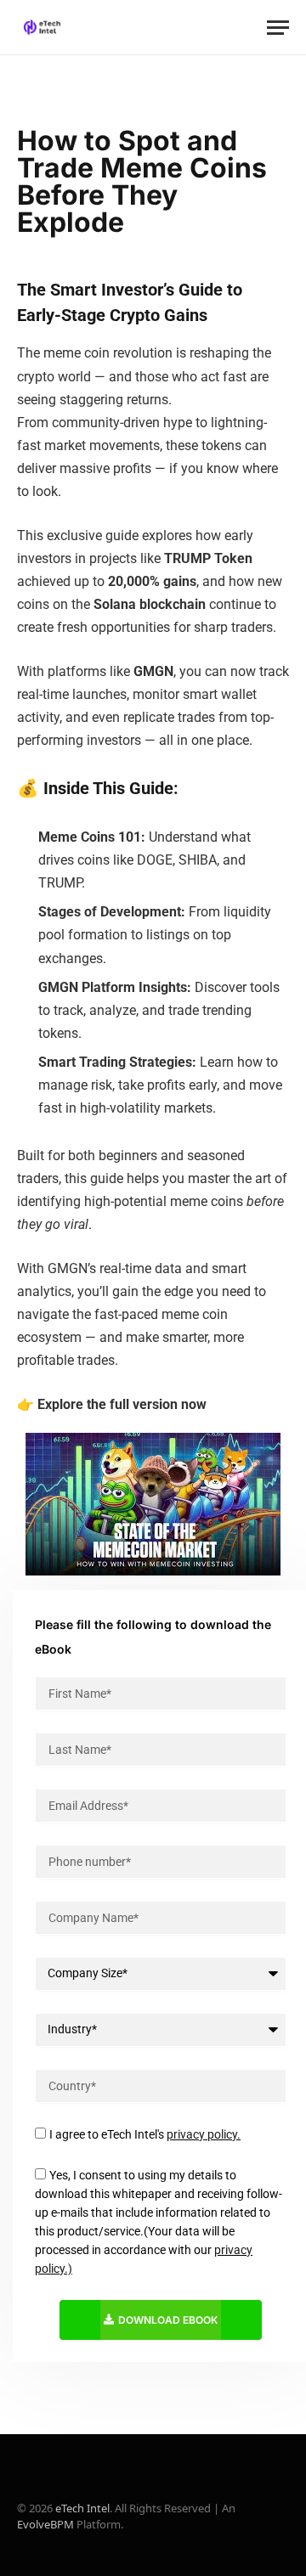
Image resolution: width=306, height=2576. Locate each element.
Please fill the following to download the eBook (153, 1637)
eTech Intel (82, 2508)
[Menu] (278, 28)
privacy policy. (204, 2134)
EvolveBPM (45, 2524)
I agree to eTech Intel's (145, 2134)
